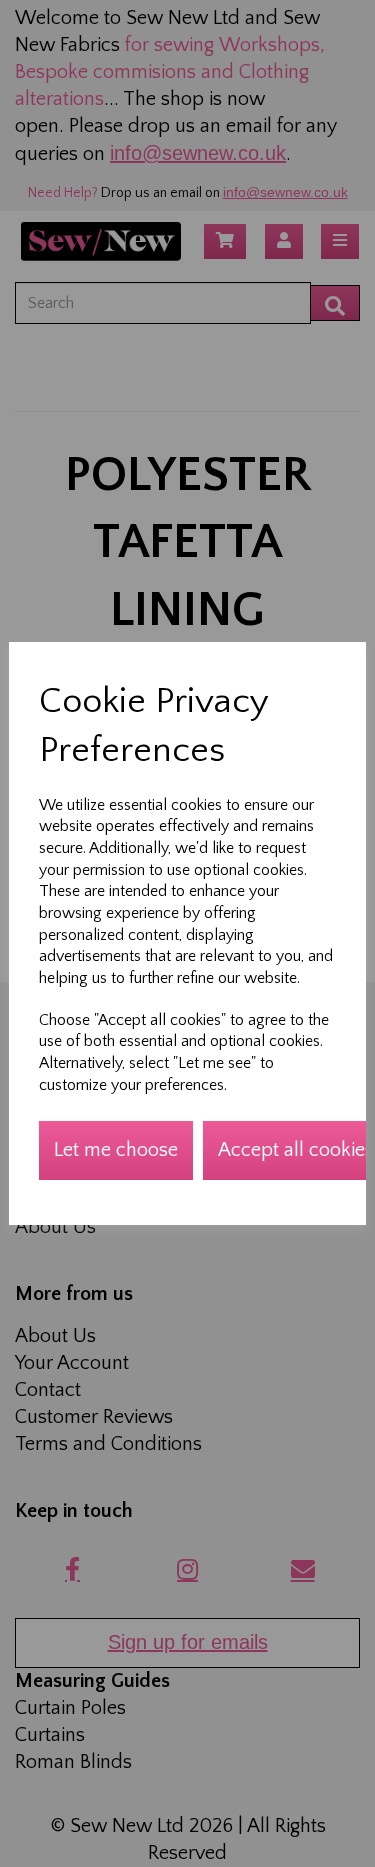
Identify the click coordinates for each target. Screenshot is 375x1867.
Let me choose (116, 1150)
